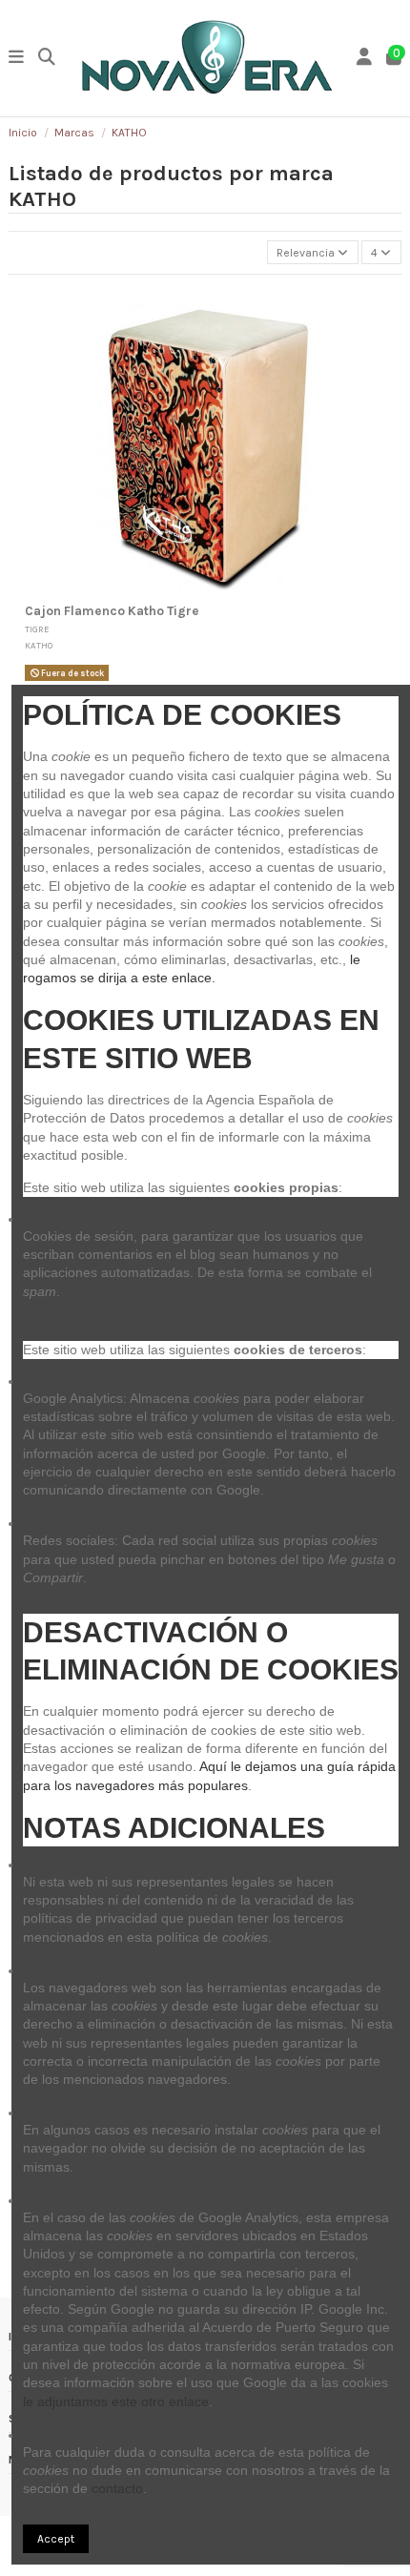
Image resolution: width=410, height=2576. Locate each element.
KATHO (39, 645)
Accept (56, 2539)
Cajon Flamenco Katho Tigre (112, 611)
